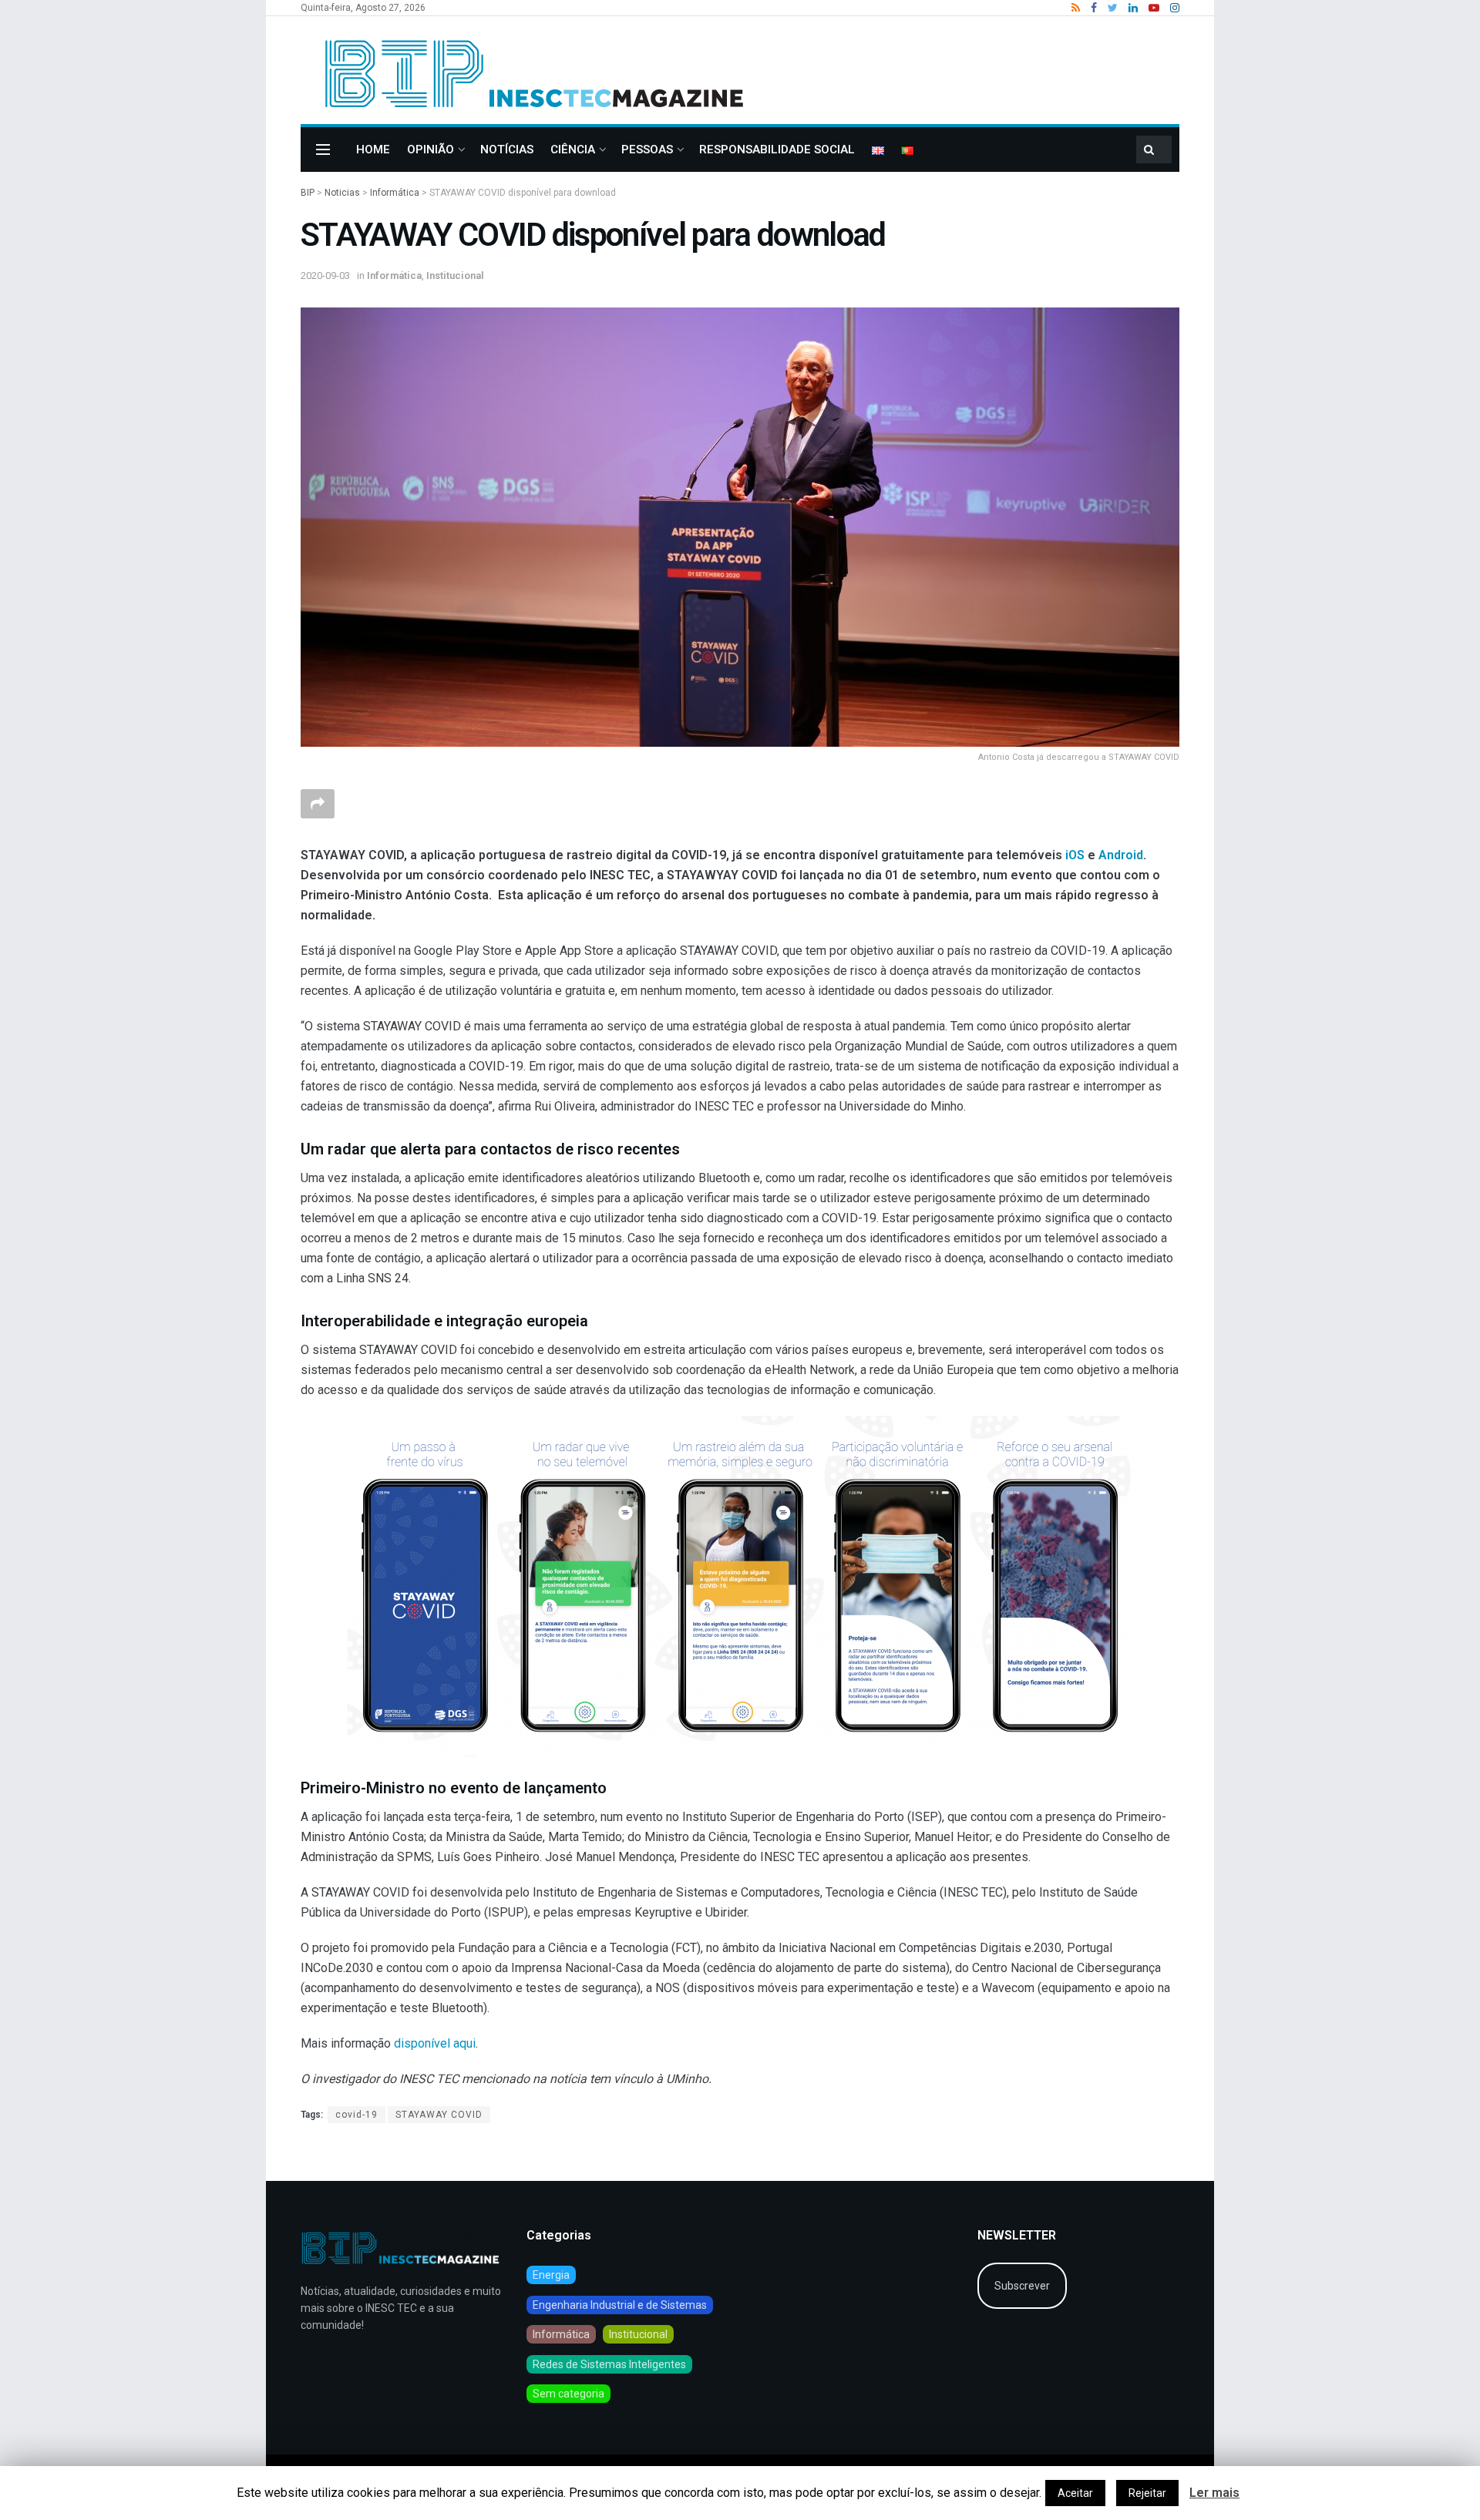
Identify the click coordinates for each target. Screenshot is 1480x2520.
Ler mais (1214, 2493)
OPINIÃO (431, 150)
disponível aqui (435, 2043)
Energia (551, 2275)
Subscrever (1022, 2286)
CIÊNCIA (573, 150)
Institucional (455, 276)
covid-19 (357, 2115)
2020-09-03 (325, 276)
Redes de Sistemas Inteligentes (609, 2364)
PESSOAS (647, 150)
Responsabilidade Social (777, 150)
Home (373, 150)
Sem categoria (568, 2394)
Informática (394, 276)
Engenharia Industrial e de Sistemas (620, 2305)
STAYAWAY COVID (439, 2115)
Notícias (507, 150)
